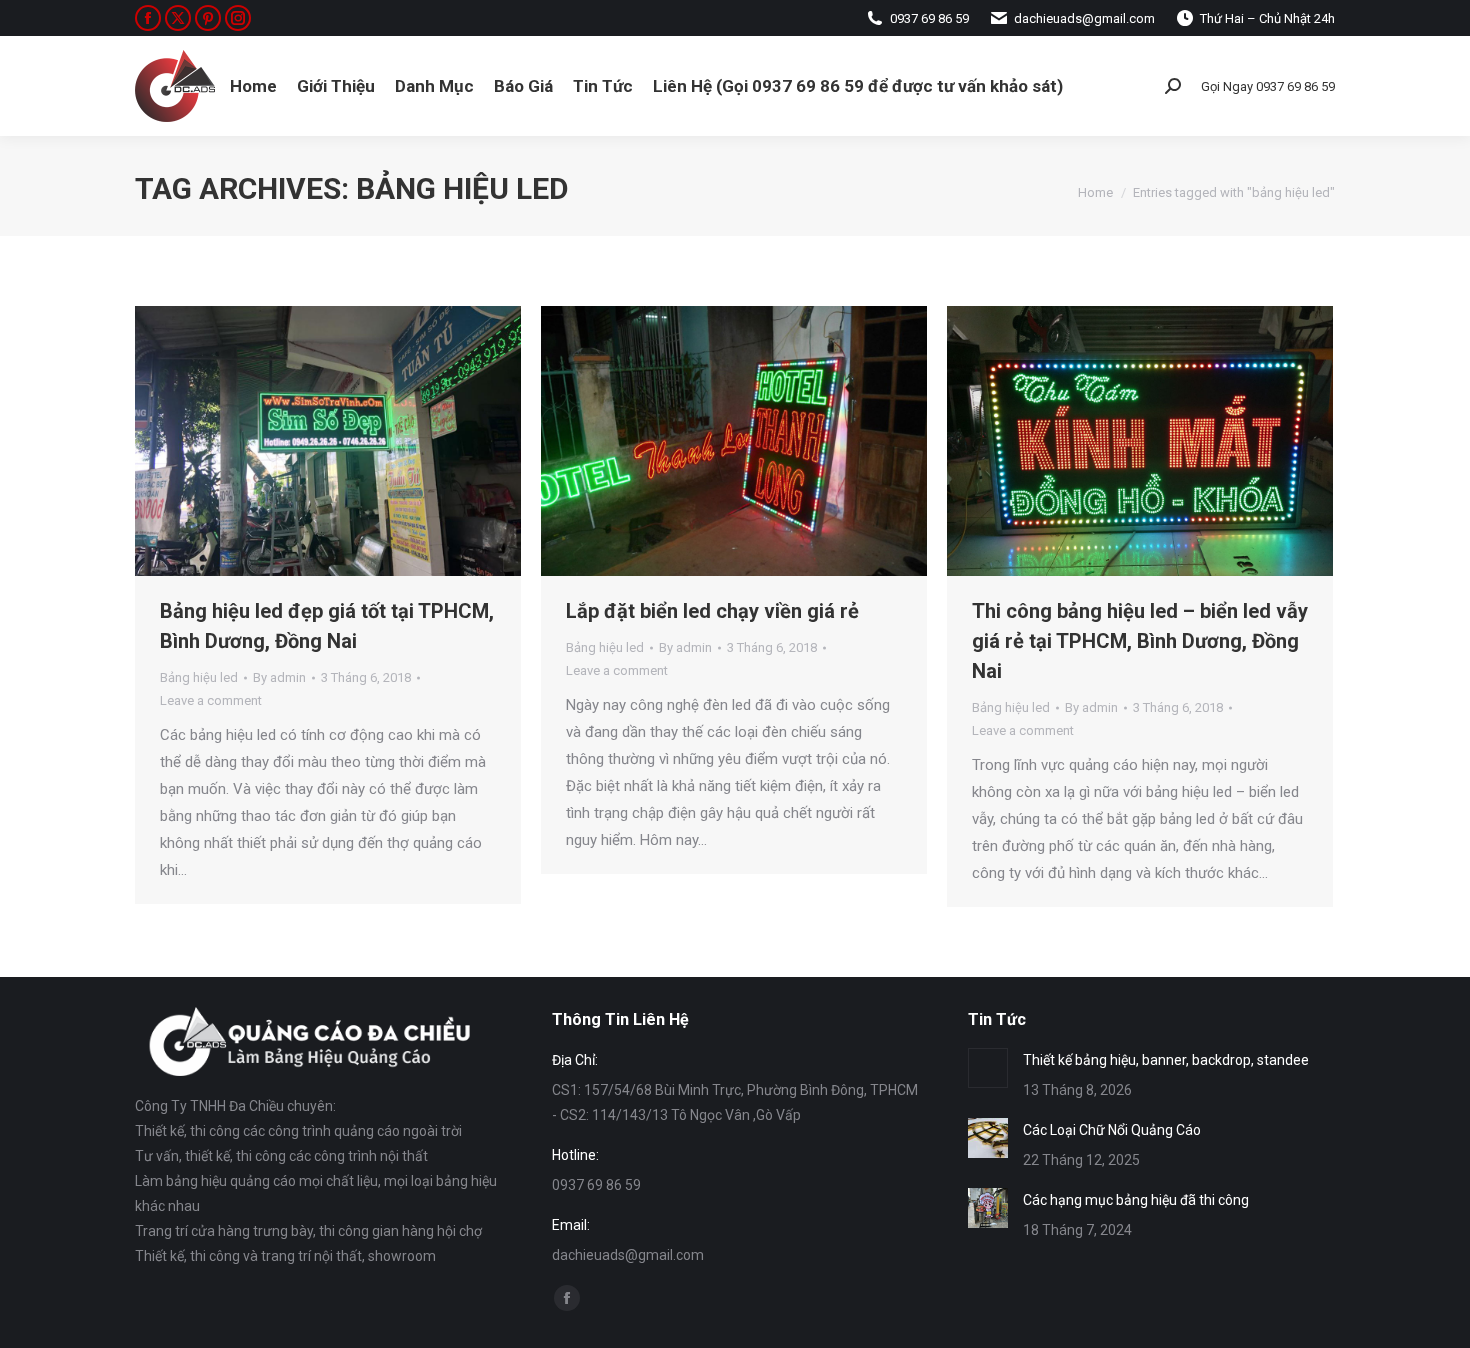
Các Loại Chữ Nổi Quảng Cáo (1112, 1130)
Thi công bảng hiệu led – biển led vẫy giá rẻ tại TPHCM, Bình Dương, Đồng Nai (1140, 641)
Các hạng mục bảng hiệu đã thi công (1136, 1200)
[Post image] (988, 1068)
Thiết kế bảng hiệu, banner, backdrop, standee (1166, 1060)
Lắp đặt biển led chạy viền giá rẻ (712, 611)
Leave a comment (211, 700)
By (279, 677)
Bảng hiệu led (199, 677)
